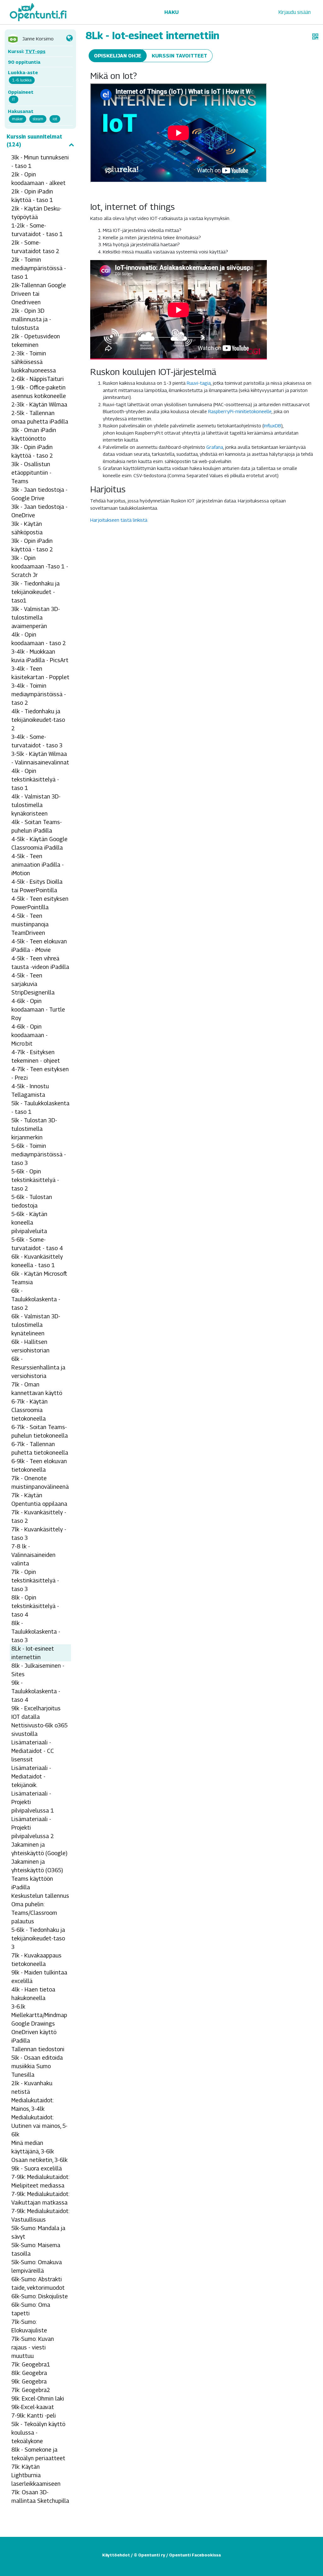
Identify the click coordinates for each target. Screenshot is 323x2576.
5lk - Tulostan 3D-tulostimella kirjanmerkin (34, 1129)
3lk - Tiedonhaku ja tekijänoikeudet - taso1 (35, 592)
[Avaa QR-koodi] (315, 37)
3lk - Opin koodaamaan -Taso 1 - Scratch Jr (40, 566)
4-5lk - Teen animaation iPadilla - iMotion (38, 865)
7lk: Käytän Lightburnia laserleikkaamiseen (36, 2475)
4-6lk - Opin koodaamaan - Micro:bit (29, 1035)
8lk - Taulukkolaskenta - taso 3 (36, 1632)
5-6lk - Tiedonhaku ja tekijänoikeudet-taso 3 (38, 1938)
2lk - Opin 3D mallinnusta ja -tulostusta (31, 319)
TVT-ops (35, 51)
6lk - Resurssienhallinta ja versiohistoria (38, 1367)
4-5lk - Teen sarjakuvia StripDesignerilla (33, 984)
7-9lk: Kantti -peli (34, 2416)
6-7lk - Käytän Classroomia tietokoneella (29, 1410)
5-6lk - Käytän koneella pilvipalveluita (29, 1223)
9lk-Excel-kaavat (33, 2407)
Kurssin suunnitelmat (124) (34, 141)
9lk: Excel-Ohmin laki (38, 2398)
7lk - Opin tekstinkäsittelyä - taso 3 (35, 1580)
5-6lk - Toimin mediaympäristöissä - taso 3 (39, 1154)
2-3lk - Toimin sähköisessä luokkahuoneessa (34, 362)
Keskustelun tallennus (40, 1896)
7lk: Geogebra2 (31, 2390)
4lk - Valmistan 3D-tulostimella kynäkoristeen (36, 805)
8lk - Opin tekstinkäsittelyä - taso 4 (35, 1606)
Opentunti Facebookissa (195, 2555)
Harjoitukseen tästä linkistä (119, 520)
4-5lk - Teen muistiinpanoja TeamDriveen (30, 924)
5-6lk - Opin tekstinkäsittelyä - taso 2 (35, 1180)
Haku (171, 12)
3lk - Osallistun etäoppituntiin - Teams (31, 473)
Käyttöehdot (116, 2555)
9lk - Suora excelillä (37, 2168)
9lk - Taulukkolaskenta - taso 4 (36, 1691)
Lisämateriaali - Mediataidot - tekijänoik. (31, 1776)
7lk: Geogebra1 (31, 2364)
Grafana (215, 447)
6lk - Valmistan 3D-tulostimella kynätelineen (36, 1325)
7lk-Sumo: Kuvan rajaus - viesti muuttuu (33, 2347)
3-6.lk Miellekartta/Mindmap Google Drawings (39, 2015)
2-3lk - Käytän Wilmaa (39, 404)
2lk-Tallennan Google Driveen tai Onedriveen (39, 294)
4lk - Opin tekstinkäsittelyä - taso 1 (35, 779)
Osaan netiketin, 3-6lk (39, 2160)
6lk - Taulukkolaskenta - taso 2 (36, 1299)
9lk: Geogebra (29, 2381)
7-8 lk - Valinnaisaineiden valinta (33, 1555)
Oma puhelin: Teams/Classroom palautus (34, 1913)
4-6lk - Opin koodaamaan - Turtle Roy (38, 1009)
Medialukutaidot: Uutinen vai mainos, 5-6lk (39, 2126)
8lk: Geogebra (29, 2373)
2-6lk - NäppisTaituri (38, 379)
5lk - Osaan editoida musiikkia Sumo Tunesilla (37, 2066)
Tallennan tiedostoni (38, 2049)
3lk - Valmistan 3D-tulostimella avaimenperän (36, 617)
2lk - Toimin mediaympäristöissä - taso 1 (39, 268)
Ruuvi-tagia (199, 383)
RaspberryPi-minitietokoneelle (240, 411)
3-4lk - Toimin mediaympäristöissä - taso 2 (39, 694)
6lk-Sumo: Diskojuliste (40, 2296)
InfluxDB (272, 425)
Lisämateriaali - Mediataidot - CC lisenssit (33, 1751)
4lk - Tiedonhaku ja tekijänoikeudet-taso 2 (38, 720)
